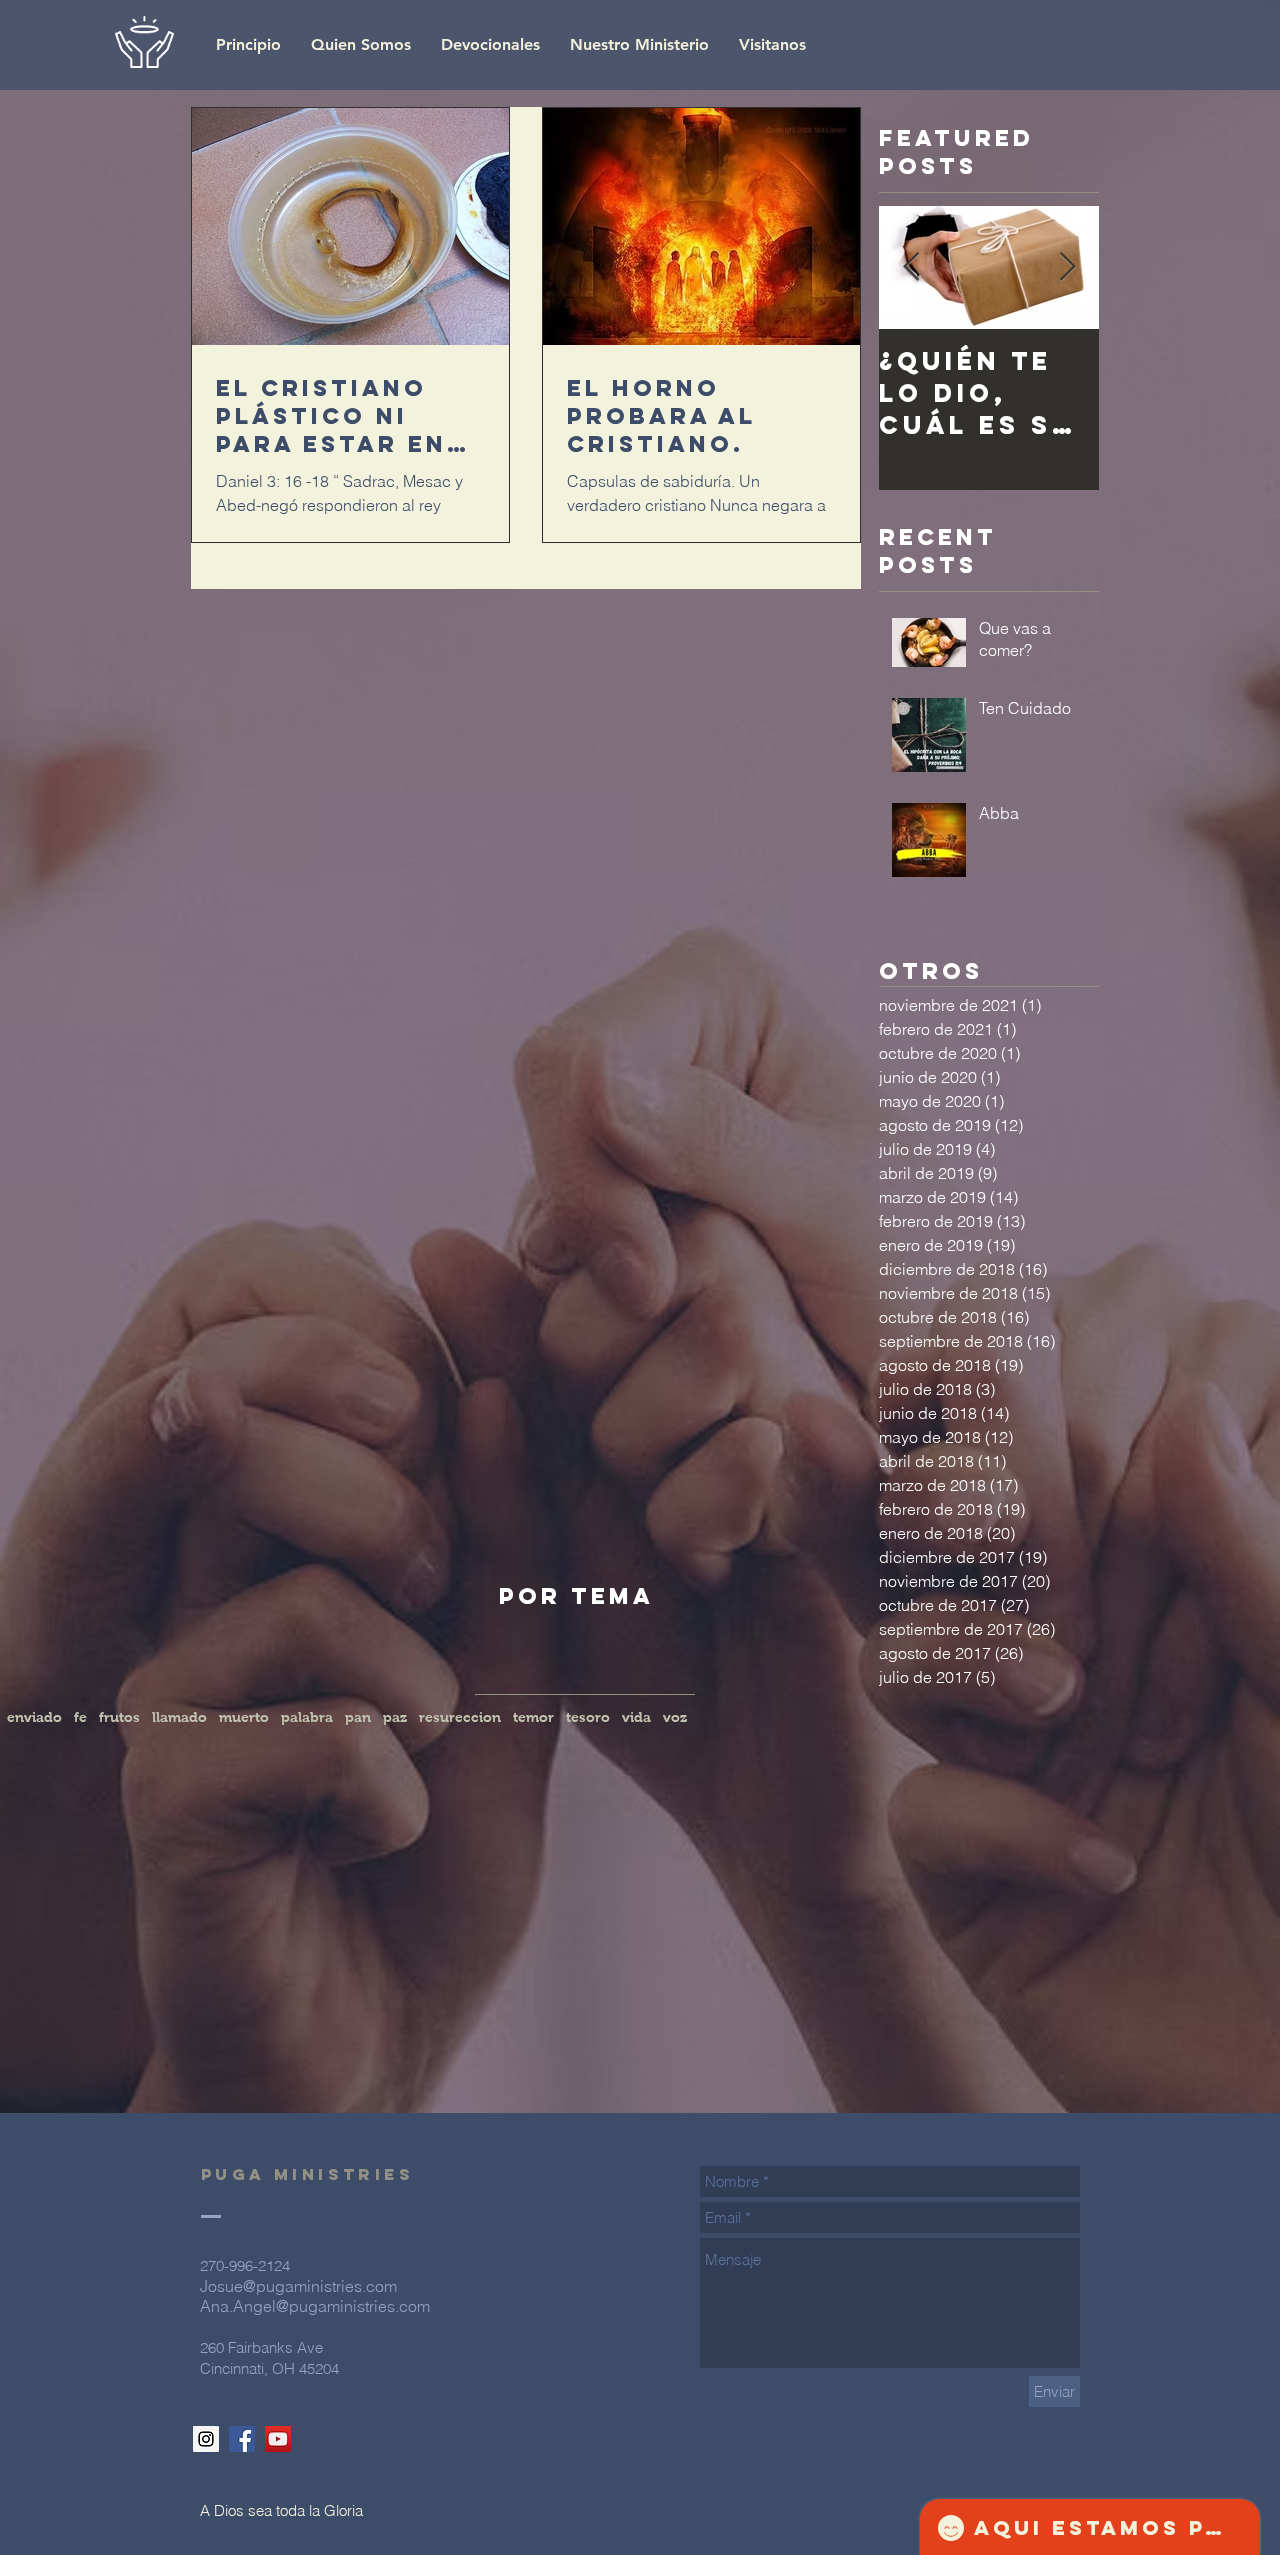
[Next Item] (1067, 267)
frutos (119, 1717)
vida (636, 1717)
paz (395, 1717)
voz (675, 1717)
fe (80, 1717)
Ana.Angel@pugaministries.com (315, 2306)
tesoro (588, 1717)
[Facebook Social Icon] (242, 2439)
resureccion (460, 1717)
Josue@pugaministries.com (298, 2286)
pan (358, 1717)
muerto (244, 1717)
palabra (307, 1717)
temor (533, 1717)
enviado (34, 1717)
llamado (179, 1717)
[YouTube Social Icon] (278, 2439)
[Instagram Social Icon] (206, 2439)
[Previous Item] (911, 267)
